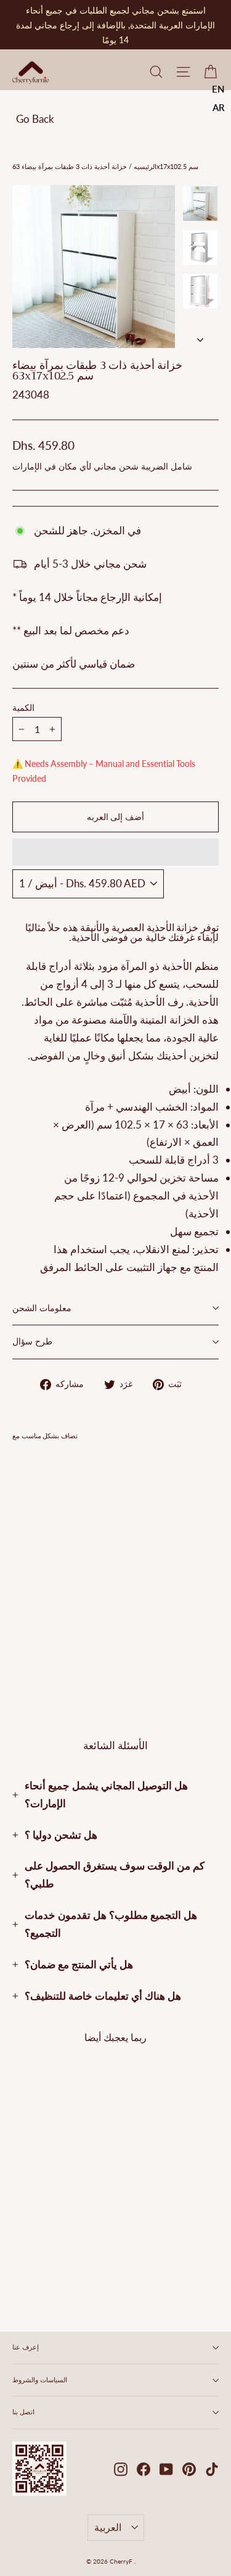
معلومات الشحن (42, 1308)
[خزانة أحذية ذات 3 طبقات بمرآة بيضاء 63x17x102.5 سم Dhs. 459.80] (47, 1548)
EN (218, 89)
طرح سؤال (32, 1342)
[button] (115, 852)
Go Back (35, 119)
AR (219, 107)
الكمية (23, 708)
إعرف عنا (26, 2347)
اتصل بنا (23, 2412)
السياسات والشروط (40, 2380)
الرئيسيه (144, 166)
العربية (108, 2527)
